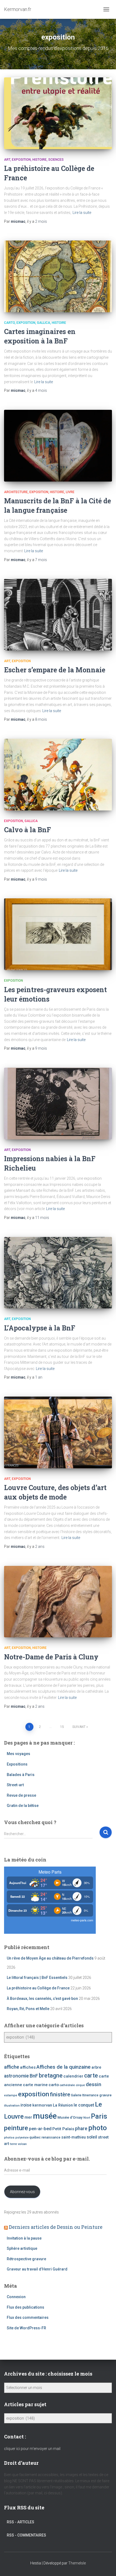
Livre (70, 492)
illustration (12, 2105)
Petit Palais (63, 2129)
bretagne (51, 2075)
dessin (93, 2084)
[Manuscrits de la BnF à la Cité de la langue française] (58, 446)
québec (35, 2137)
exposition (21, 160)
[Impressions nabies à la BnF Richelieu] (58, 1104)
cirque (80, 2085)
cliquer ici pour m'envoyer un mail (32, 2449)
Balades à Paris (21, 1775)
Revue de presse (21, 1795)
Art (7, 160)
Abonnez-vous (22, 2192)
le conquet (84, 2105)
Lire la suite (82, 213)
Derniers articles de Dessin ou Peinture (56, 2227)
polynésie (22, 2138)
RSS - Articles (21, 2522)
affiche (12, 2067)
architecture (16, 492)
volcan (22, 2144)
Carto (9, 323)
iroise (26, 2105)
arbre (96, 2067)
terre (13, 2144)
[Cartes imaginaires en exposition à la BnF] (58, 276)
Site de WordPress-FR (26, 2328)
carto (54, 2085)
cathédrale (67, 2085)
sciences (56, 160)
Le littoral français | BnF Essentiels (37, 1978)
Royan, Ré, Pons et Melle (28, 2009)
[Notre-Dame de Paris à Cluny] (58, 1602)
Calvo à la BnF (28, 830)
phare (81, 2129)
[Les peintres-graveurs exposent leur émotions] (58, 934)
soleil (92, 2137)
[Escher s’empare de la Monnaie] (58, 615)
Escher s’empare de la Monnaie (55, 670)
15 (62, 1727)
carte (91, 2075)
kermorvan (42, 2105)
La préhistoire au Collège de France (38, 1988)
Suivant (79, 1727)
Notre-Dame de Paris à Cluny (51, 1657)
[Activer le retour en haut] (105, 2565)
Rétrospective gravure (26, 2259)
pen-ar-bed (40, 2129)
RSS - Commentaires (26, 2535)
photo (98, 2128)
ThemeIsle (77, 2563)
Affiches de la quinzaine (64, 2067)
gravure (105, 2095)
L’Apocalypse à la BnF (40, 1328)
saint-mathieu (74, 2137)
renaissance (51, 2137)
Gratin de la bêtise (23, 1806)
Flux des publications (25, 2307)
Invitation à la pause (24, 2238)
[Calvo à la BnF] (58, 775)
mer (28, 2117)
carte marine (35, 2085)
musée (45, 2116)
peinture (16, 2128)
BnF (34, 2076)
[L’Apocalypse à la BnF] (58, 1273)
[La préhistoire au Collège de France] (58, 113)
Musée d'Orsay (70, 2117)
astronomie (16, 2076)
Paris (99, 2116)
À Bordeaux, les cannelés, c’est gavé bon (42, 1999)
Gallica (44, 323)
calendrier (73, 2076)
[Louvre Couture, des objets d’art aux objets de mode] (58, 1432)
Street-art (15, 1785)
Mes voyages (18, 1754)
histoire (40, 160)
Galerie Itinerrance (85, 2095)
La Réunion (63, 2105)
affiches (28, 2067)
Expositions (17, 1764)
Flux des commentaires (28, 2317)
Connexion (16, 2297)
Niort (87, 2118)
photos (9, 2137)
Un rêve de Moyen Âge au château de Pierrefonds (50, 1958)
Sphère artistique (22, 2248)
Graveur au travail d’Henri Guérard (37, 2269)
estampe (11, 2095)
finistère (60, 2094)
